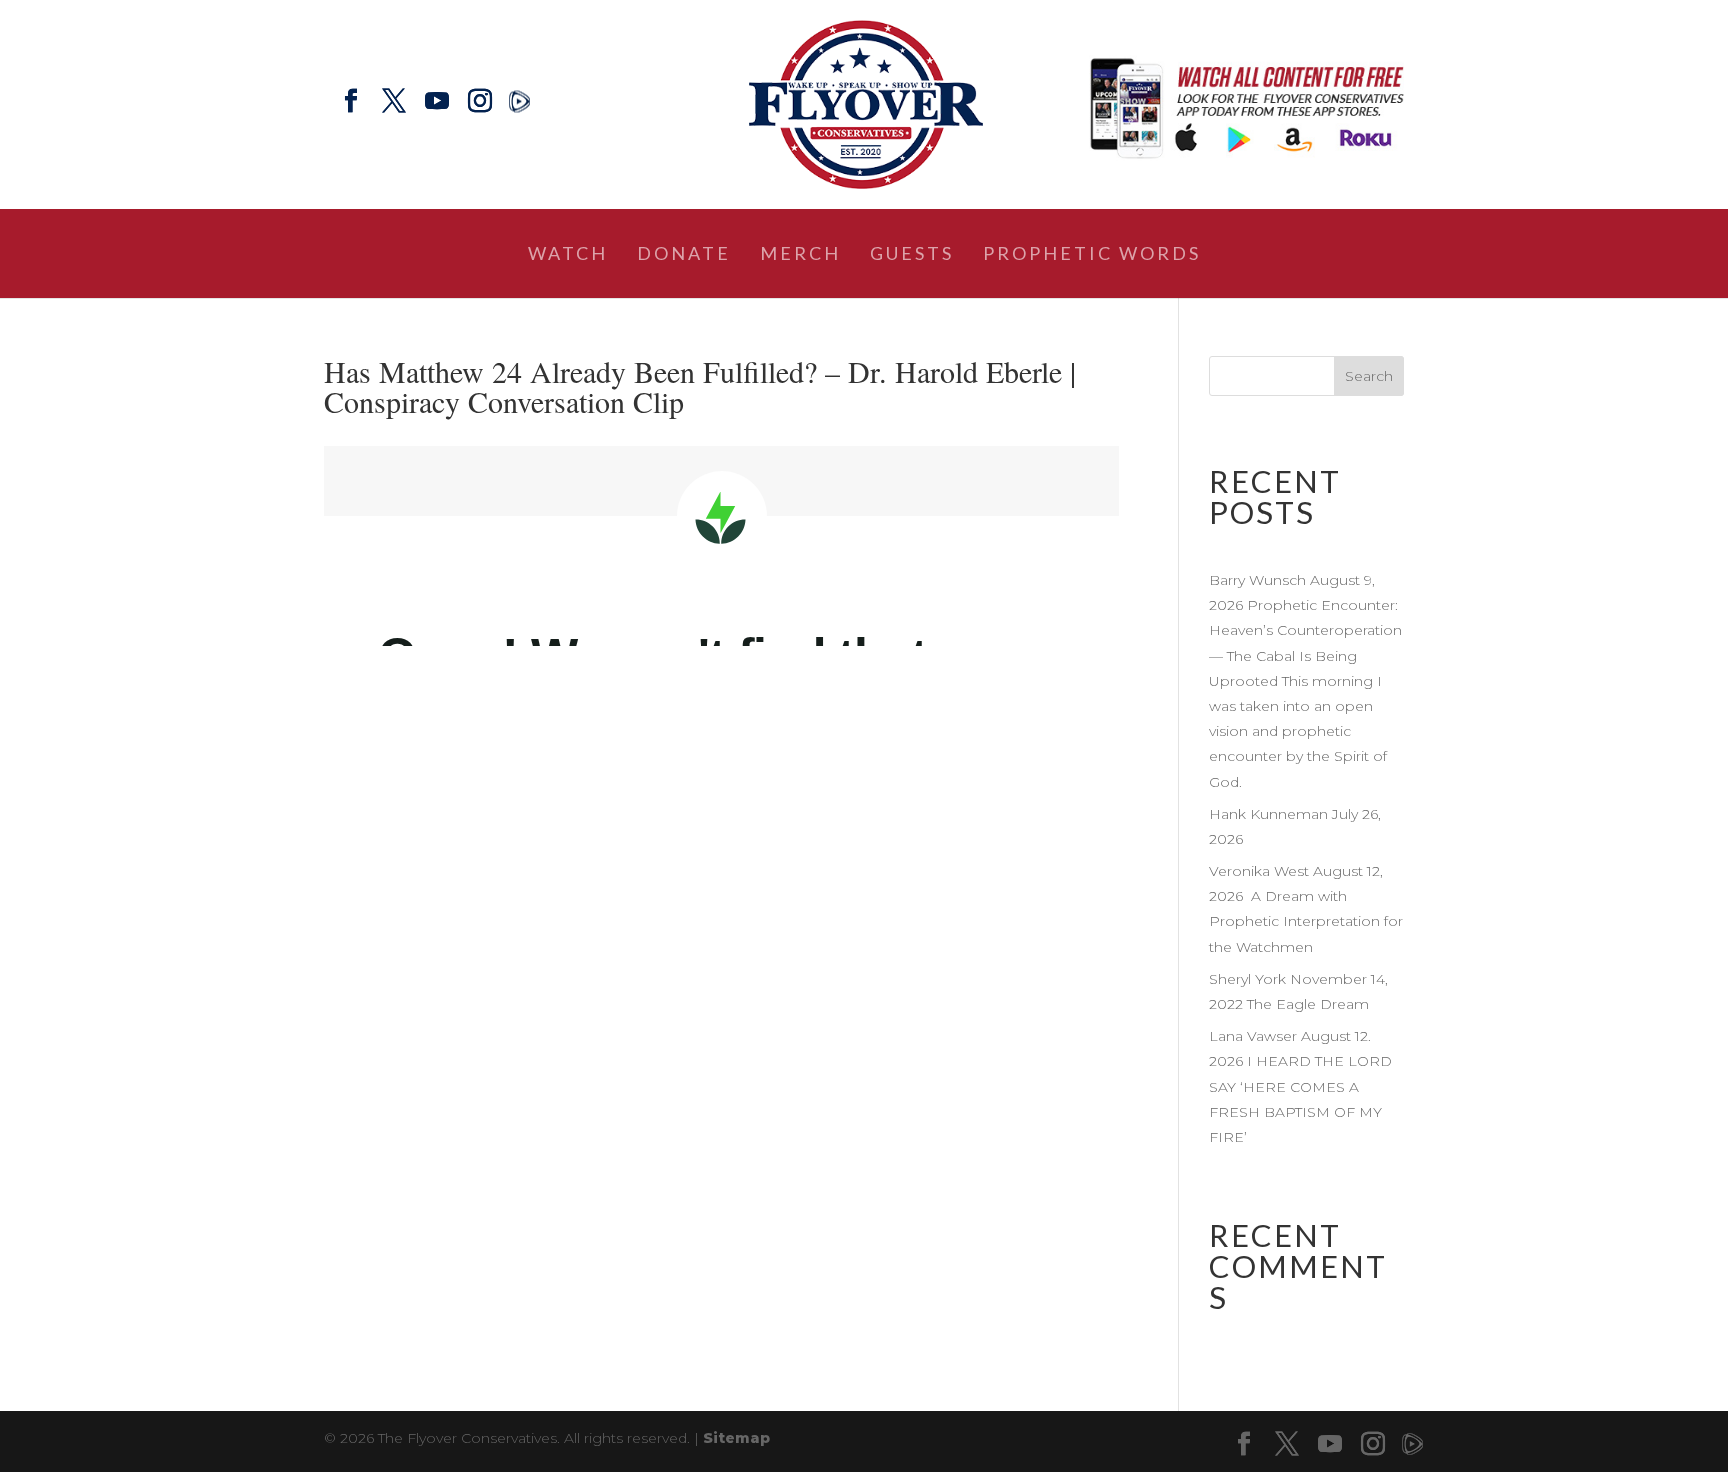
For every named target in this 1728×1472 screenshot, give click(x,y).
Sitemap (736, 1438)
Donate (684, 255)
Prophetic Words (1092, 255)
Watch (568, 255)
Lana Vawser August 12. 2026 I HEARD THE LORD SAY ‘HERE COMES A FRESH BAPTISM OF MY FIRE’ (1300, 1086)
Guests (912, 255)
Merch (800, 255)
